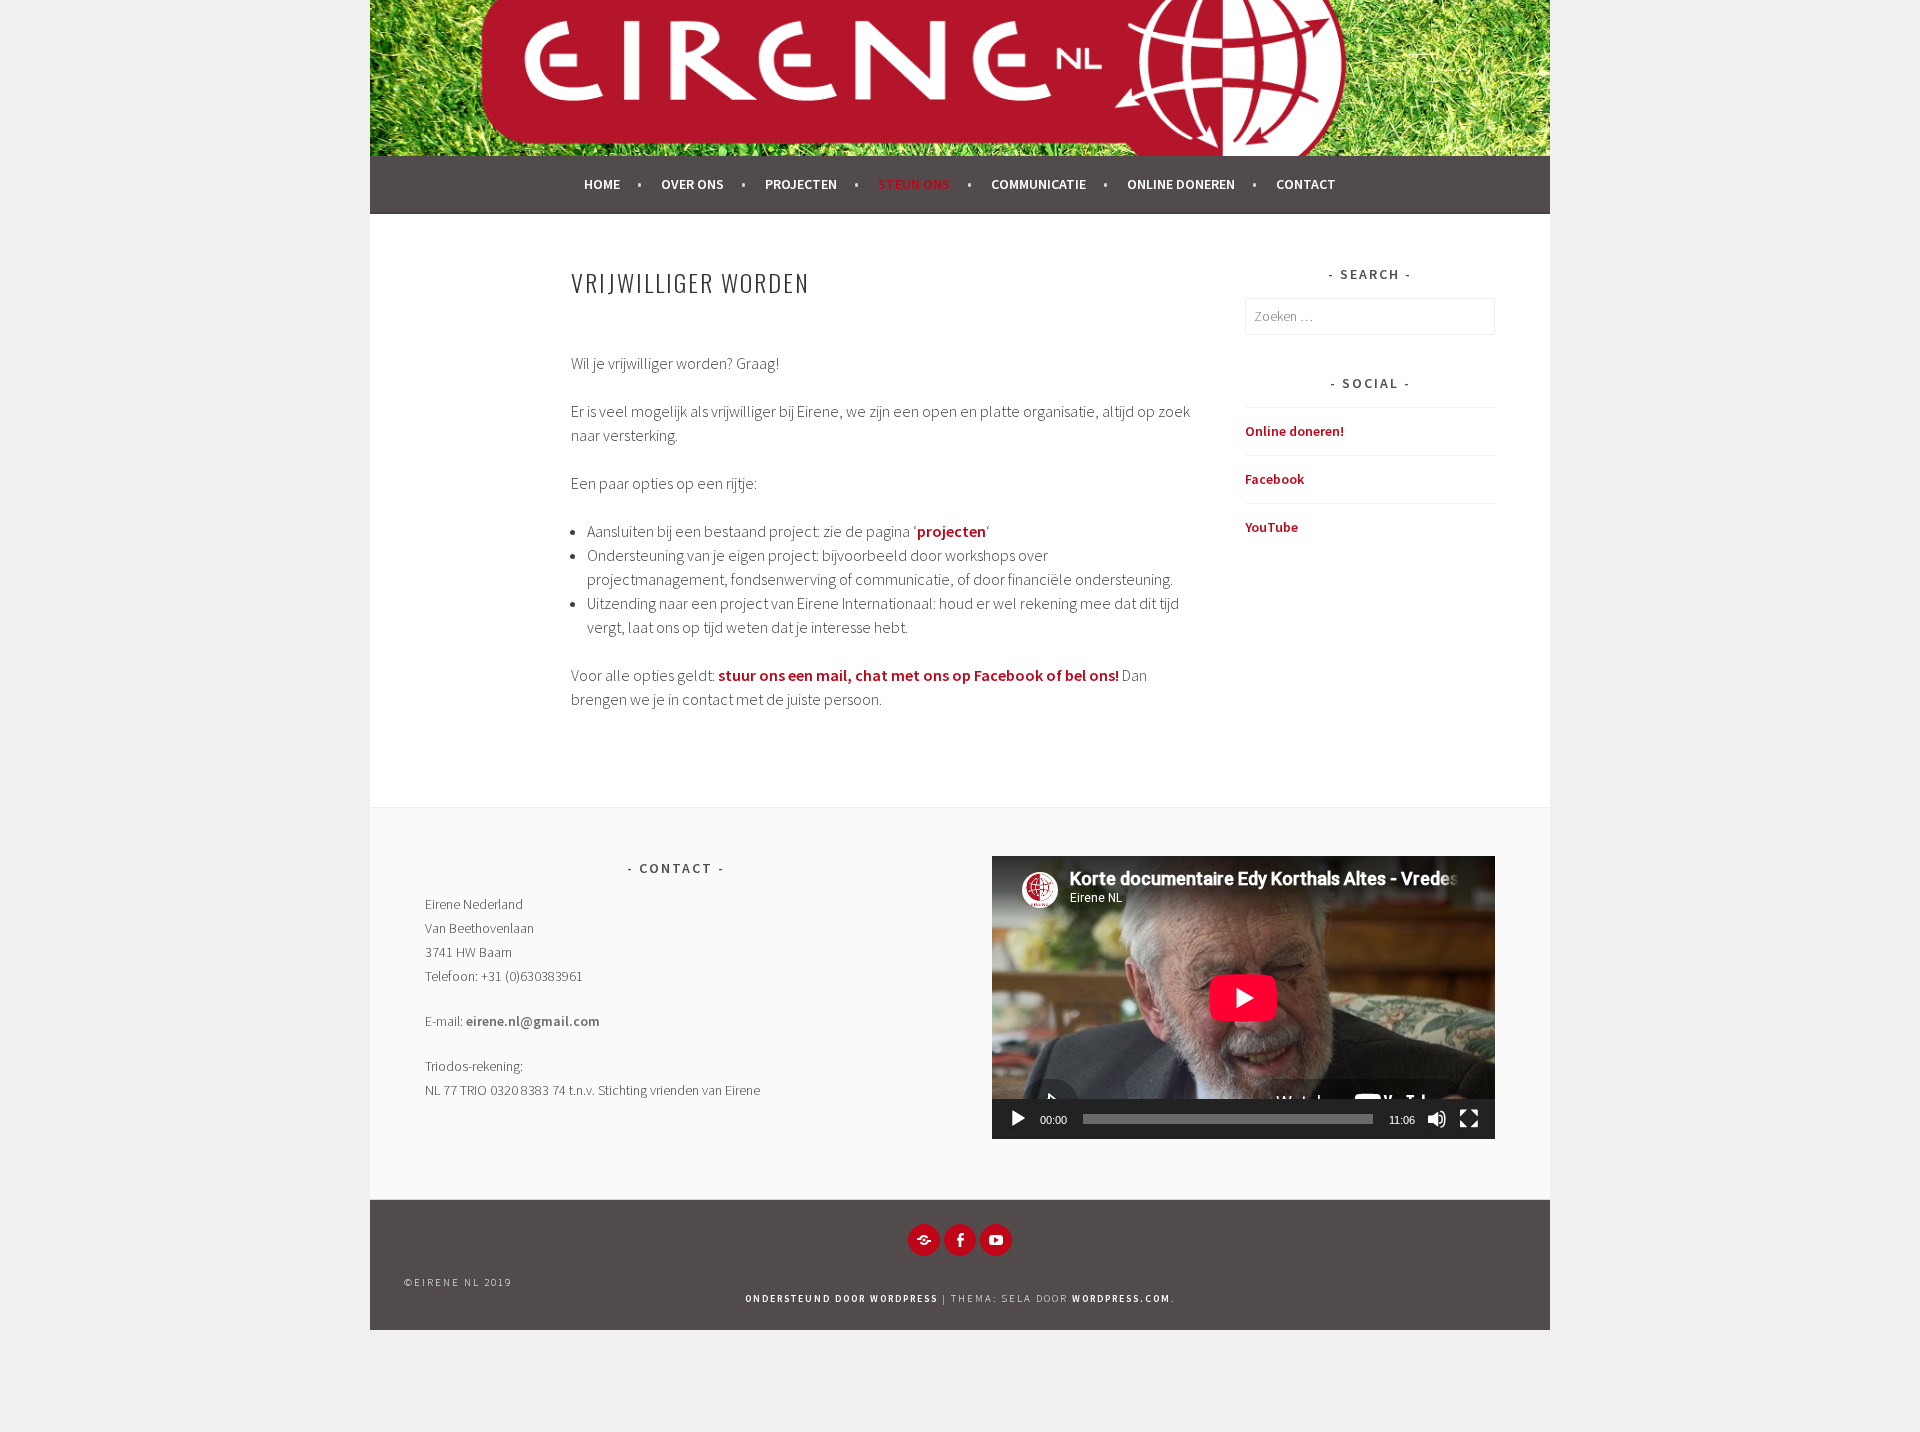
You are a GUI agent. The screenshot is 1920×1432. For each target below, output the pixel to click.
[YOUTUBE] (996, 1240)
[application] (1243, 997)
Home (602, 184)
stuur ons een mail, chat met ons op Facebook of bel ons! (918, 675)
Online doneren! (1294, 431)
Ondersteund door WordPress (841, 1298)
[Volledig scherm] (1469, 1119)
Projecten (801, 184)
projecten (951, 531)
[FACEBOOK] (960, 1240)
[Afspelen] (1018, 1119)
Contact (1306, 184)
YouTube (1271, 527)
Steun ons (914, 184)
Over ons (692, 184)
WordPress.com (1121, 1298)
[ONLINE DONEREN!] (924, 1240)
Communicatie (1038, 184)
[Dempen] (1437, 1119)
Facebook (1274, 479)
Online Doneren (1181, 184)
